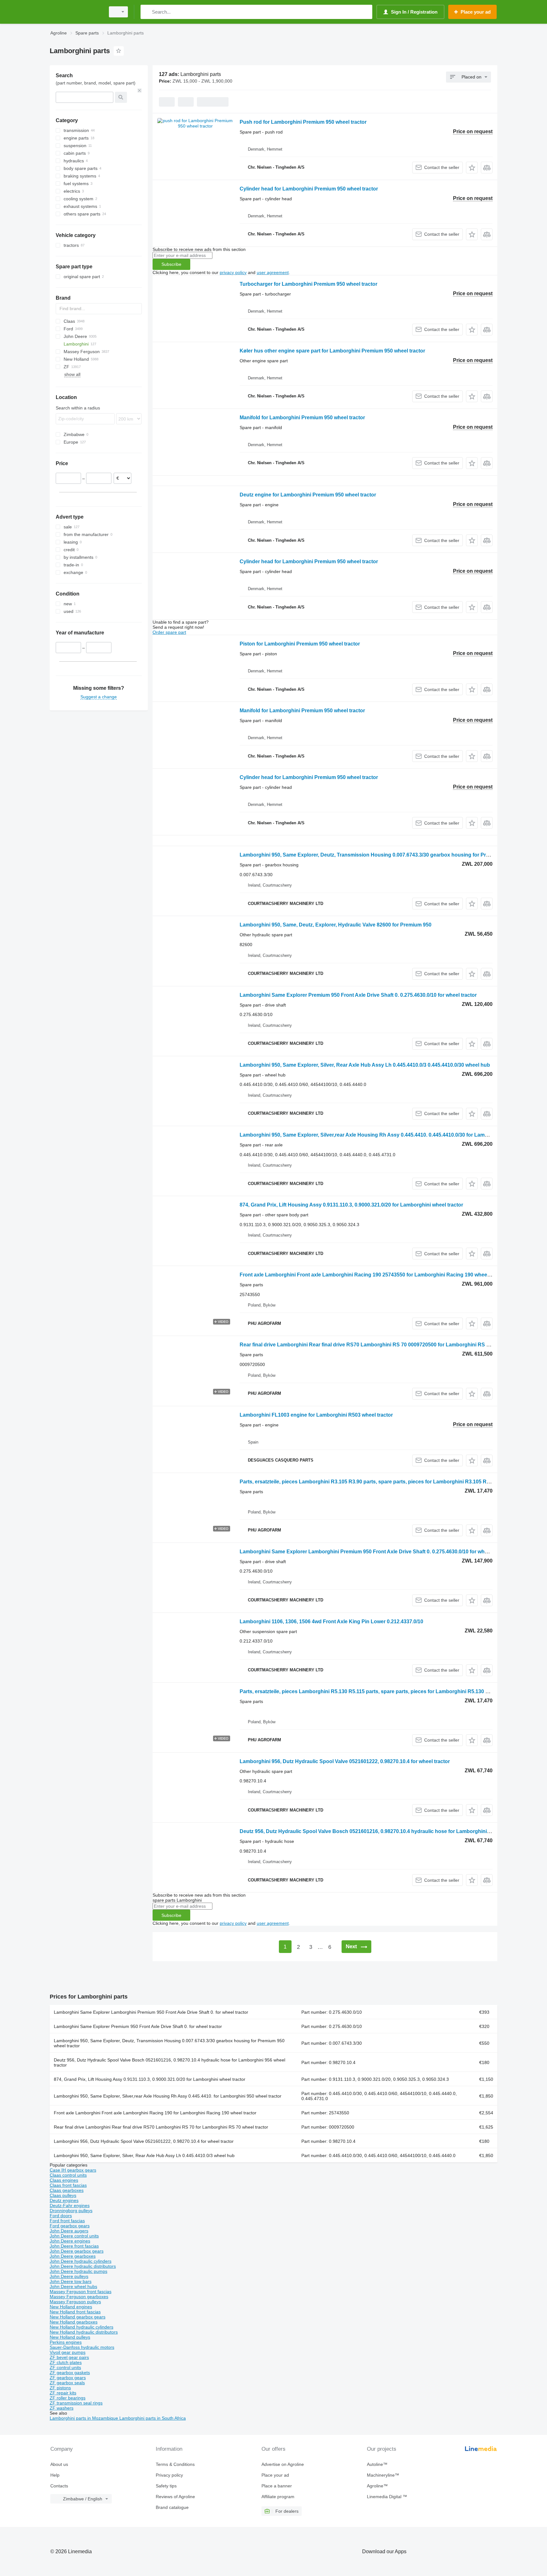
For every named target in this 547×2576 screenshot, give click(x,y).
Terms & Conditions (175, 2464)
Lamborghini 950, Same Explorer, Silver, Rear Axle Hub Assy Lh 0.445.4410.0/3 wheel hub (144, 2155)
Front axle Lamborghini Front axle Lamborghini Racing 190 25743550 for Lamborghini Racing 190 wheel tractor (373, 1275)
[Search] (147, 12)
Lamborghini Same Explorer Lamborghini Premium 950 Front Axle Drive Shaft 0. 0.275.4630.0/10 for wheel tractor (374, 1552)
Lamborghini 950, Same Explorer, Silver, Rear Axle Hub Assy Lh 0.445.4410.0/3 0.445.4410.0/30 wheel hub (365, 1065)
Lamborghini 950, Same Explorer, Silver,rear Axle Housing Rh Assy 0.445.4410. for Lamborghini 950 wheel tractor (168, 2096)
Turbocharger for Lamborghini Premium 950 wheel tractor (308, 284)
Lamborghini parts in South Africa (153, 2418)
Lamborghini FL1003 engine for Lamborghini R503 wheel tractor (316, 1415)
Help (55, 2475)
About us (59, 2464)
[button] (472, 168)
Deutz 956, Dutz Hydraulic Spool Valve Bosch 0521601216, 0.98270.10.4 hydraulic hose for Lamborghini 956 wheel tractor (384, 1831)
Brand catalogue (172, 2507)
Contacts (59, 2486)
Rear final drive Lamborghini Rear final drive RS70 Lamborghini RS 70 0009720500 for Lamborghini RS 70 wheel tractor (382, 1345)
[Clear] (140, 90)
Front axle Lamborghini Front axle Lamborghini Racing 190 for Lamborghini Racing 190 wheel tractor (155, 2113)
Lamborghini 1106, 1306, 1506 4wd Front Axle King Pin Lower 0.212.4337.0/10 (331, 1622)
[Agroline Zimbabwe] (76, 12)
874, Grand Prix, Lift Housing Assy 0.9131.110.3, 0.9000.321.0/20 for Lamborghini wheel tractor (351, 1205)
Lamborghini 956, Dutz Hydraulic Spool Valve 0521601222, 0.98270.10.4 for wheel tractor (345, 1761)
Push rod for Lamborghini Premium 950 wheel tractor (303, 122)
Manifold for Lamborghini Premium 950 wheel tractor (302, 418)
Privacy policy (169, 2475)
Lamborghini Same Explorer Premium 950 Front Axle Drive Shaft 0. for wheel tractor (138, 2026)
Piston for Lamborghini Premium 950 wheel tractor (300, 644)
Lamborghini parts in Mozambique (85, 2418)
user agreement (273, 272)
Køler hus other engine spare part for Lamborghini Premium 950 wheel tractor (332, 351)
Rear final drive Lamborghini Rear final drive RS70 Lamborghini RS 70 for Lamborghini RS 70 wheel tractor (161, 2127)
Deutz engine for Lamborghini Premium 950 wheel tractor (308, 495)
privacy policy (233, 272)
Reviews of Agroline (175, 2497)
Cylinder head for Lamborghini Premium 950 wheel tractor (309, 189)
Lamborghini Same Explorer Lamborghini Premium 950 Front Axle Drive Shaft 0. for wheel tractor (151, 2012)
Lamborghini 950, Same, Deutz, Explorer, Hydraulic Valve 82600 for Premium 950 (336, 925)
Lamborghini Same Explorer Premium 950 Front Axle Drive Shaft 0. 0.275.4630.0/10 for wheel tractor (358, 995)
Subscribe (171, 264)
